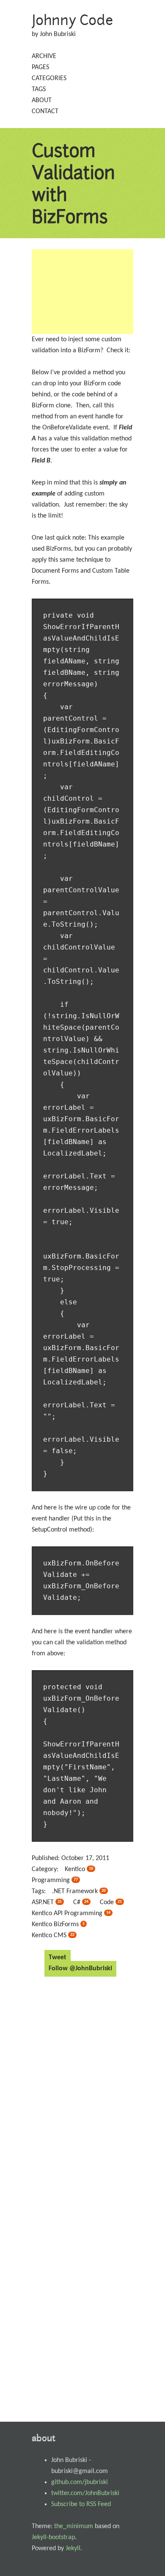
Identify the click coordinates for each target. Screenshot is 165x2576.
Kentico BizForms (58, 1924)
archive (44, 56)
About (42, 100)
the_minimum (74, 2526)
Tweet (58, 1958)
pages (40, 67)
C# (81, 1902)
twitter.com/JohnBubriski (85, 2493)
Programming (55, 1880)
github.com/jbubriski (80, 2482)
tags (39, 89)
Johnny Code (73, 20)
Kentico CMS (53, 1935)
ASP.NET (47, 1902)
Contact (45, 111)
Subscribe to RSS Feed (81, 2504)
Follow (80, 1969)
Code (111, 1902)
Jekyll (73, 2548)
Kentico (79, 1869)
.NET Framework (79, 1891)
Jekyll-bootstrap (53, 2537)
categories (49, 78)
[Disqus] (82, 2091)
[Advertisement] (82, 292)
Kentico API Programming (71, 1913)
